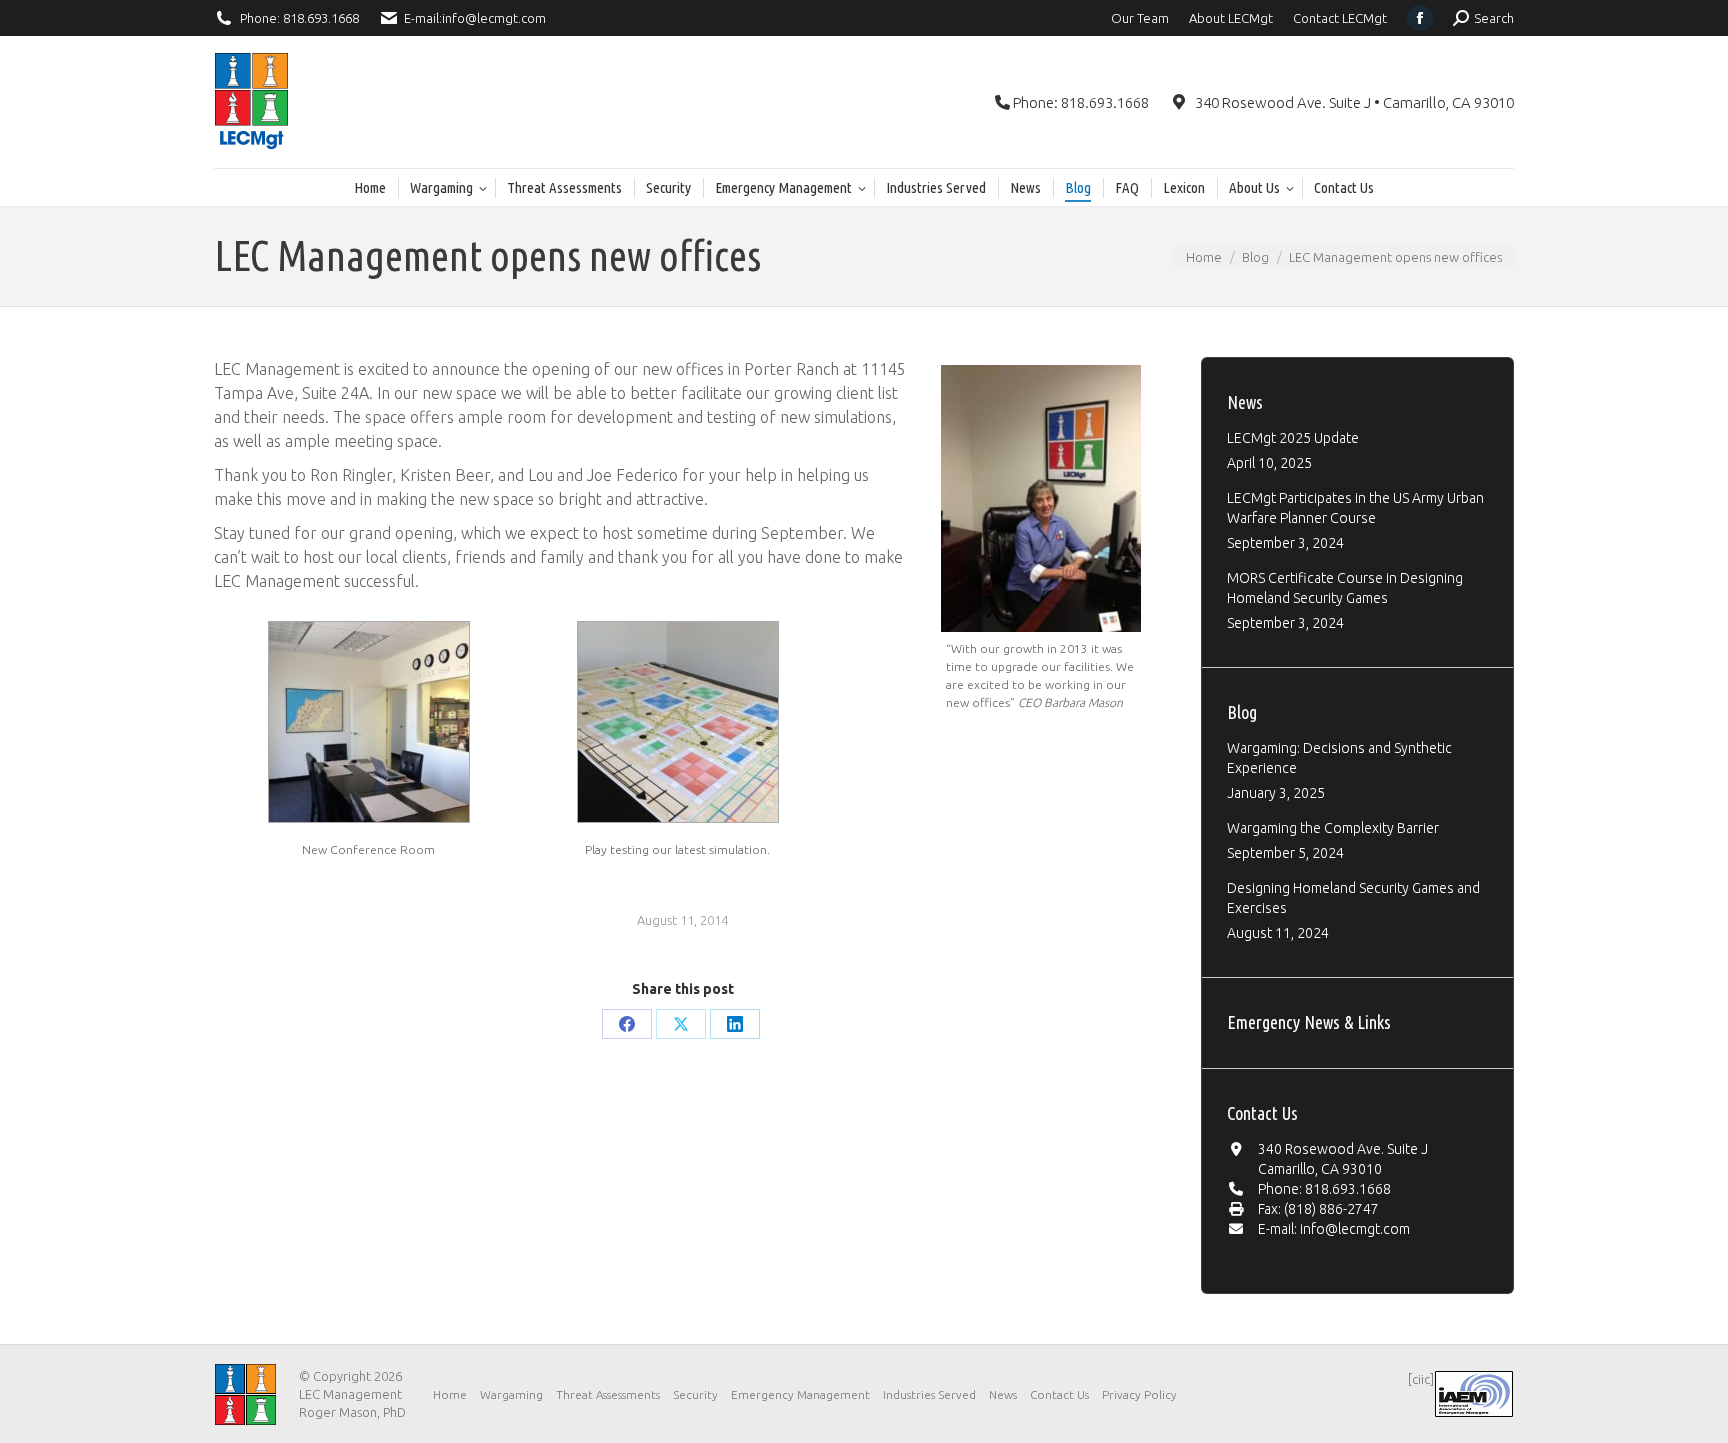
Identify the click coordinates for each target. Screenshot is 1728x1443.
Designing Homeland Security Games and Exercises (1353, 898)
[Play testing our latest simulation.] (678, 723)
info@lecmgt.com (494, 18)
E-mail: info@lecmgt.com (1334, 1229)
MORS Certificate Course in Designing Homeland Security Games (1345, 588)
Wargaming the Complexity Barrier (1333, 828)
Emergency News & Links (1309, 1022)
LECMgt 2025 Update (1293, 438)
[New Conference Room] (369, 723)
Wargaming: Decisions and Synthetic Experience (1339, 758)
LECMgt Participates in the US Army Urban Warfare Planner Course (1355, 508)
